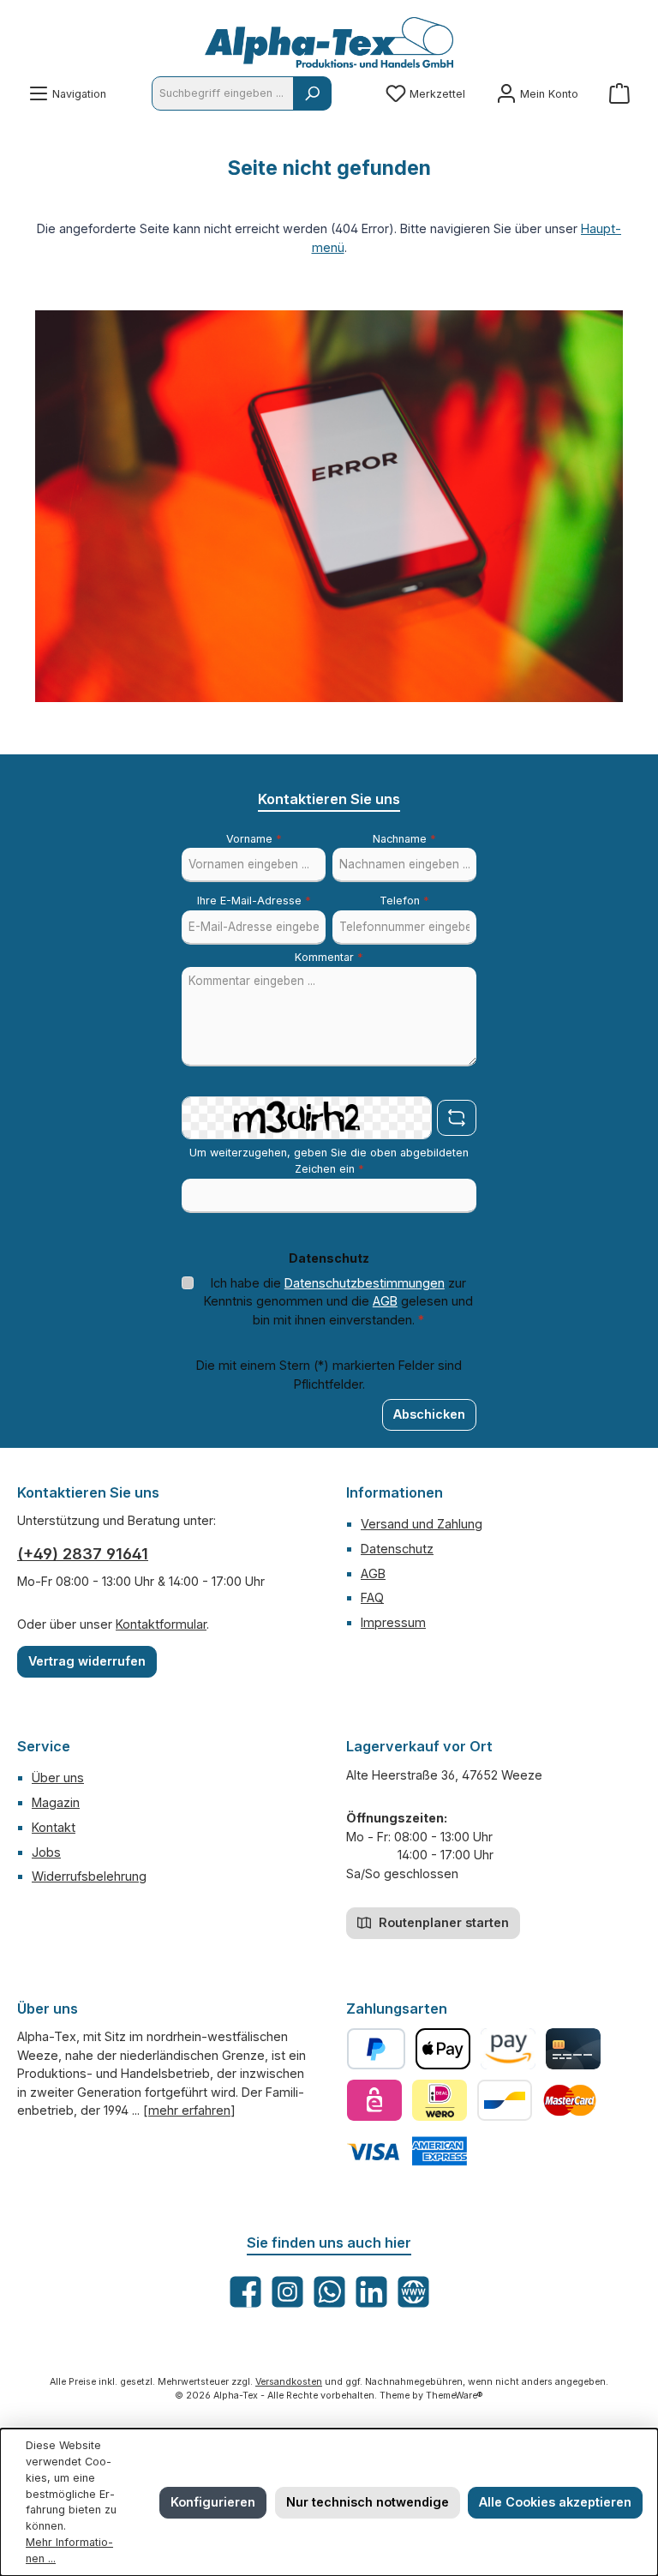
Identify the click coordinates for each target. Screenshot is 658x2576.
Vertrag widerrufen (87, 1661)
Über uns (58, 1777)
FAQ (372, 1597)
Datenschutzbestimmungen (365, 1283)
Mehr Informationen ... (69, 2550)
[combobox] (223, 93)
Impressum (393, 1622)
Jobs (46, 1852)
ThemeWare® (455, 2396)
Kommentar (329, 957)
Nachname (404, 839)
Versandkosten (289, 2382)
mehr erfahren (189, 2110)
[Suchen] (312, 93)
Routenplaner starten (442, 1922)
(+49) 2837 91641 (83, 1554)
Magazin (56, 1802)
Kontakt (54, 1827)
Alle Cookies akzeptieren (555, 2502)
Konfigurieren (213, 2502)
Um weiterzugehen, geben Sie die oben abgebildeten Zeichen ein (329, 1161)
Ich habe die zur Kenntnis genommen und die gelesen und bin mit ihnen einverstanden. (338, 1301)
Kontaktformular (161, 1624)
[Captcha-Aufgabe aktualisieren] (457, 1118)
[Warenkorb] (619, 94)
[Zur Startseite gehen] (329, 42)
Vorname (254, 839)
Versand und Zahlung (422, 1524)
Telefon (404, 901)
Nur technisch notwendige (368, 2502)
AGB (385, 1301)
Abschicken (429, 1414)
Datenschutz (397, 1549)
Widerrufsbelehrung (89, 1876)
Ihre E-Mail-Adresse (254, 901)
